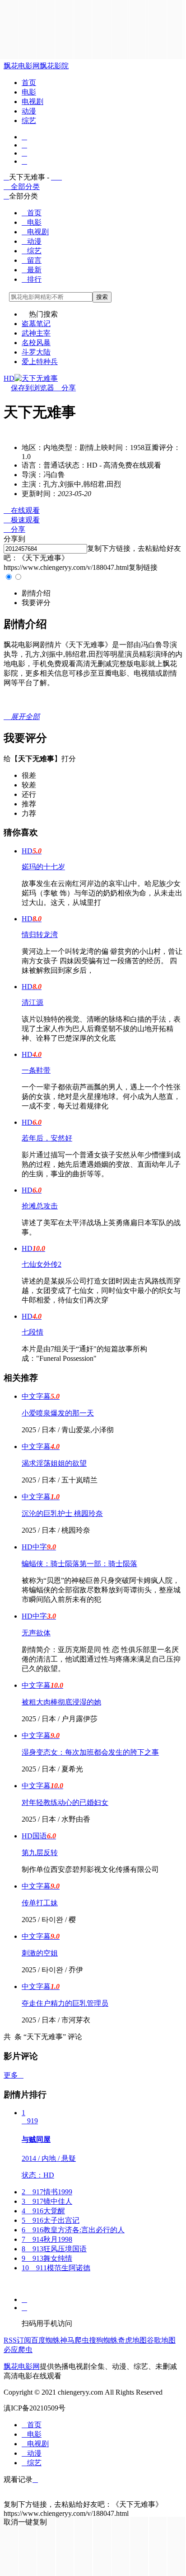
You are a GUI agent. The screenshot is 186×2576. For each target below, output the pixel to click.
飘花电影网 (22, 66)
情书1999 (47, 2192)
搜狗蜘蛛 (103, 2340)
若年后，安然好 (47, 1138)
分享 (65, 388)
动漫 (29, 111)
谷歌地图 (161, 2340)
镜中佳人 (47, 2201)
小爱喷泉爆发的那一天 (58, 1413)
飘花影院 (54, 66)
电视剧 (33, 102)
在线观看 (22, 510)
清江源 (33, 1002)
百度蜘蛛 (46, 2340)
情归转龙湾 (40, 935)
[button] (36, 593)
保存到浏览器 (33, 388)
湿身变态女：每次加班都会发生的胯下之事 (90, 1752)
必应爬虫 (18, 2350)
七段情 (33, 1332)
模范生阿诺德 (56, 2268)
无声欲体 (36, 1633)
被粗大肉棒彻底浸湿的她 (61, 1702)
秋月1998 (47, 2239)
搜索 (102, 297)
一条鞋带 (36, 1070)
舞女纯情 (47, 2258)
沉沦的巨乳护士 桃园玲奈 (62, 1513)
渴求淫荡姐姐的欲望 (54, 1463)
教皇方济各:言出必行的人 (73, 2230)
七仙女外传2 (42, 1264)
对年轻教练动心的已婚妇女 (65, 1802)
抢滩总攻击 (40, 1206)
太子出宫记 (51, 2220)
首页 (29, 83)
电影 (29, 92)
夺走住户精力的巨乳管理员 (65, 2003)
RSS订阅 (17, 2340)
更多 (14, 2075)
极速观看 (22, 520)
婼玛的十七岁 (43, 867)
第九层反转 (40, 1853)
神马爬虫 (74, 2340)
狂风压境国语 (54, 2249)
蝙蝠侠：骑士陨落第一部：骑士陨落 (79, 1564)
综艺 (29, 121)
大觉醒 (43, 2211)
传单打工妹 (40, 1903)
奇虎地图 (132, 2340)
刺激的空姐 (40, 1953)
